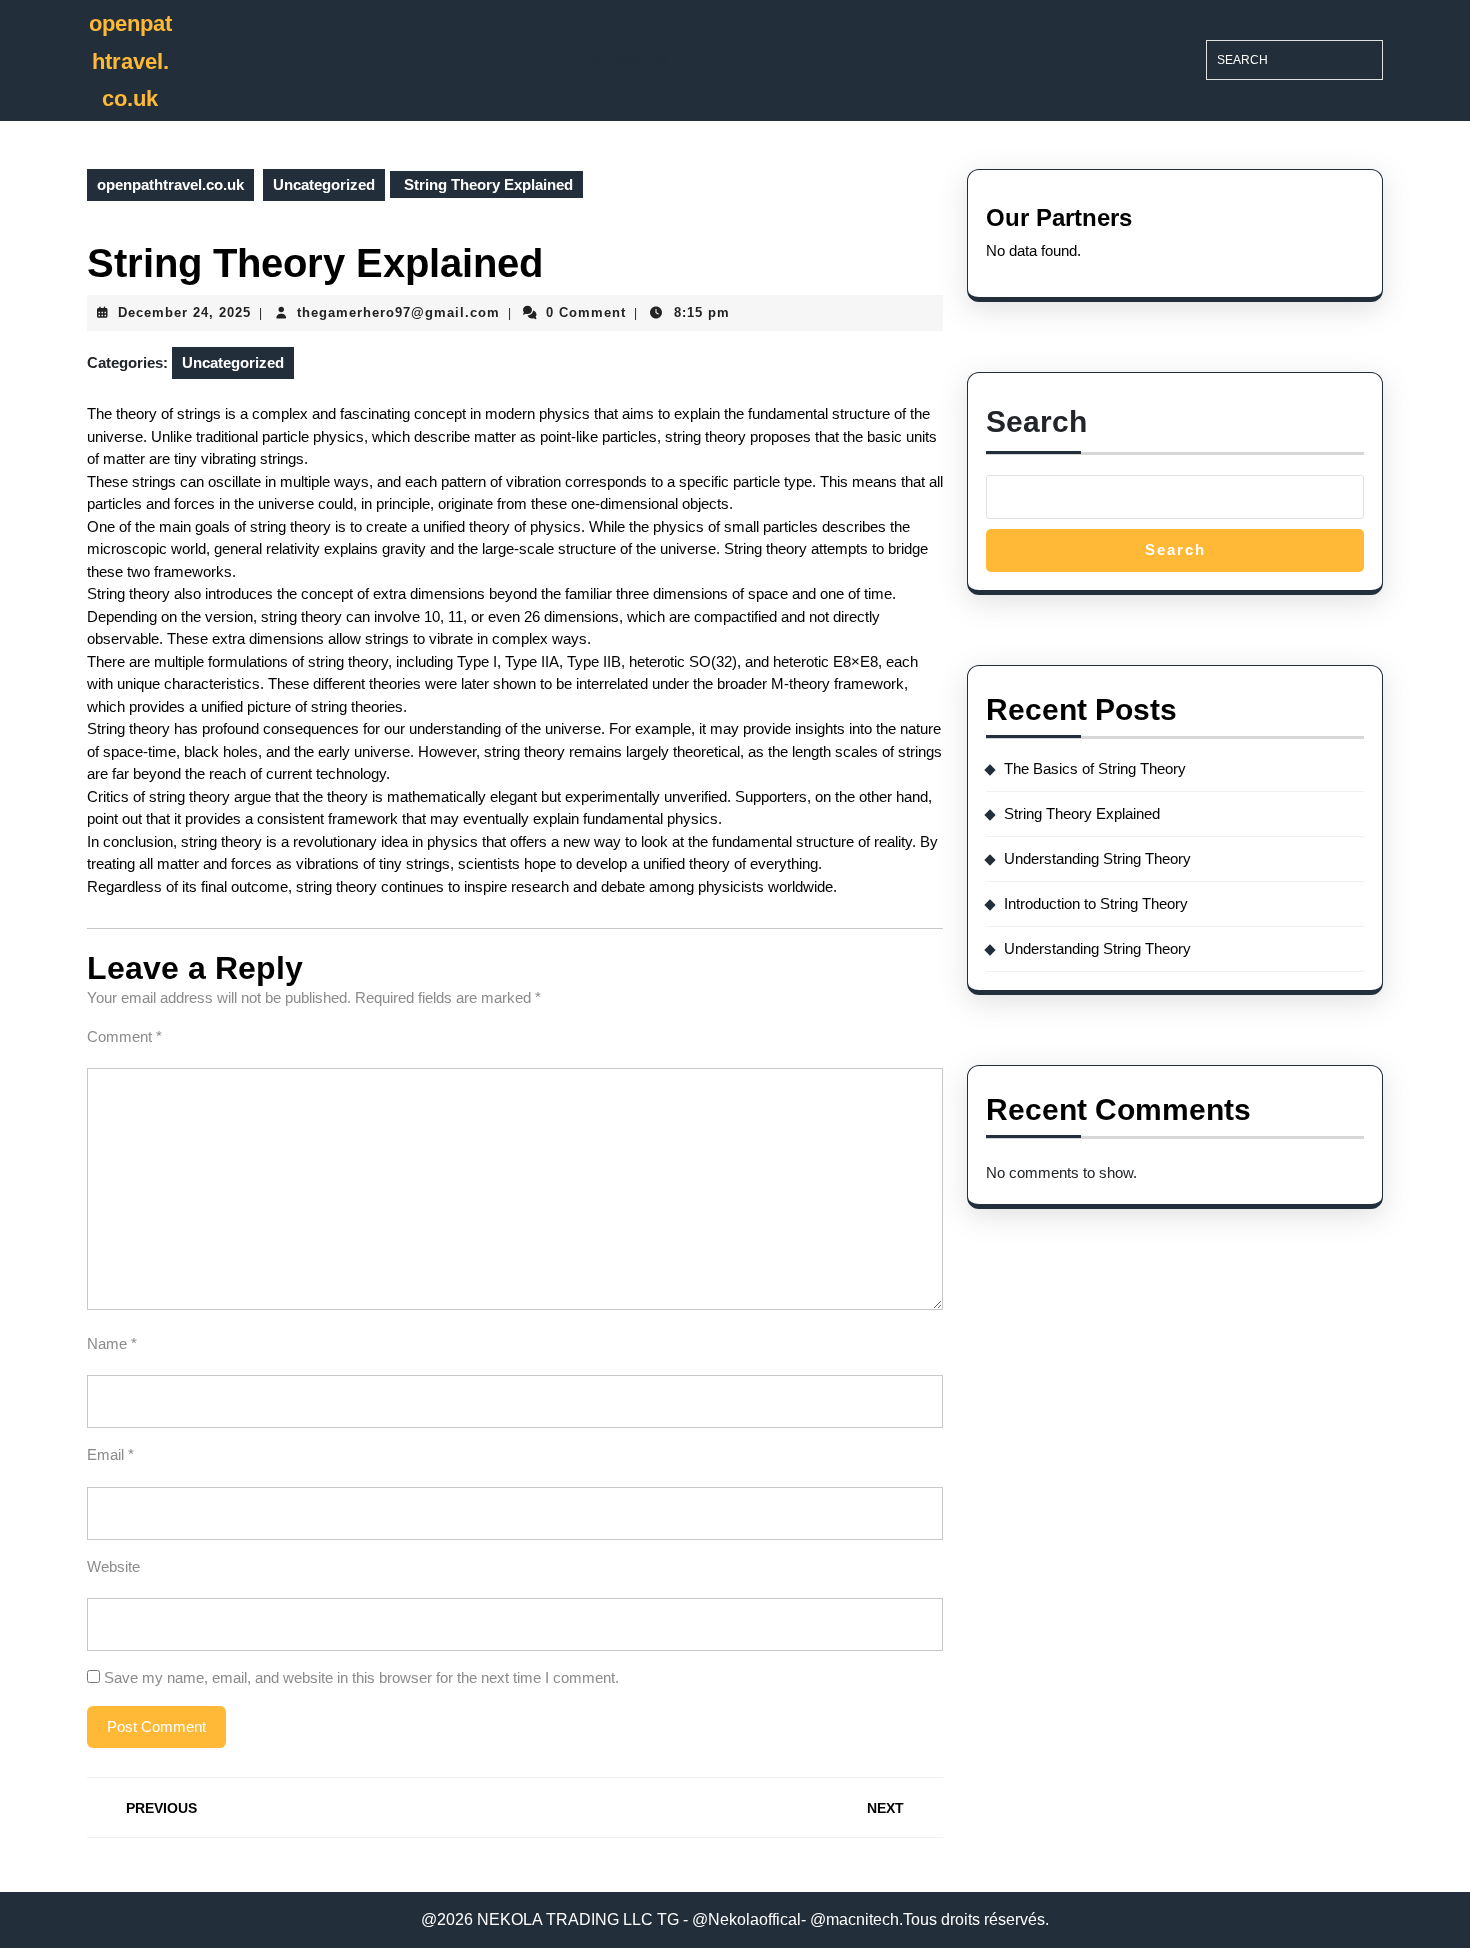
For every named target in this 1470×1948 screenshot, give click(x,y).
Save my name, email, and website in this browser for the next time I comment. (361, 1677)
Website (113, 1566)
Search (1036, 421)
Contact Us (625, 59)
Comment (124, 1036)
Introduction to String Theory (1096, 903)
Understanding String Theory (1097, 858)
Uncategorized (324, 184)
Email (110, 1454)
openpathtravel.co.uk (130, 61)
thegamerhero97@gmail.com (398, 312)
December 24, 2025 (184, 312)
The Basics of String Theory (1095, 768)
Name (112, 1343)
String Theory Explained (1082, 813)
